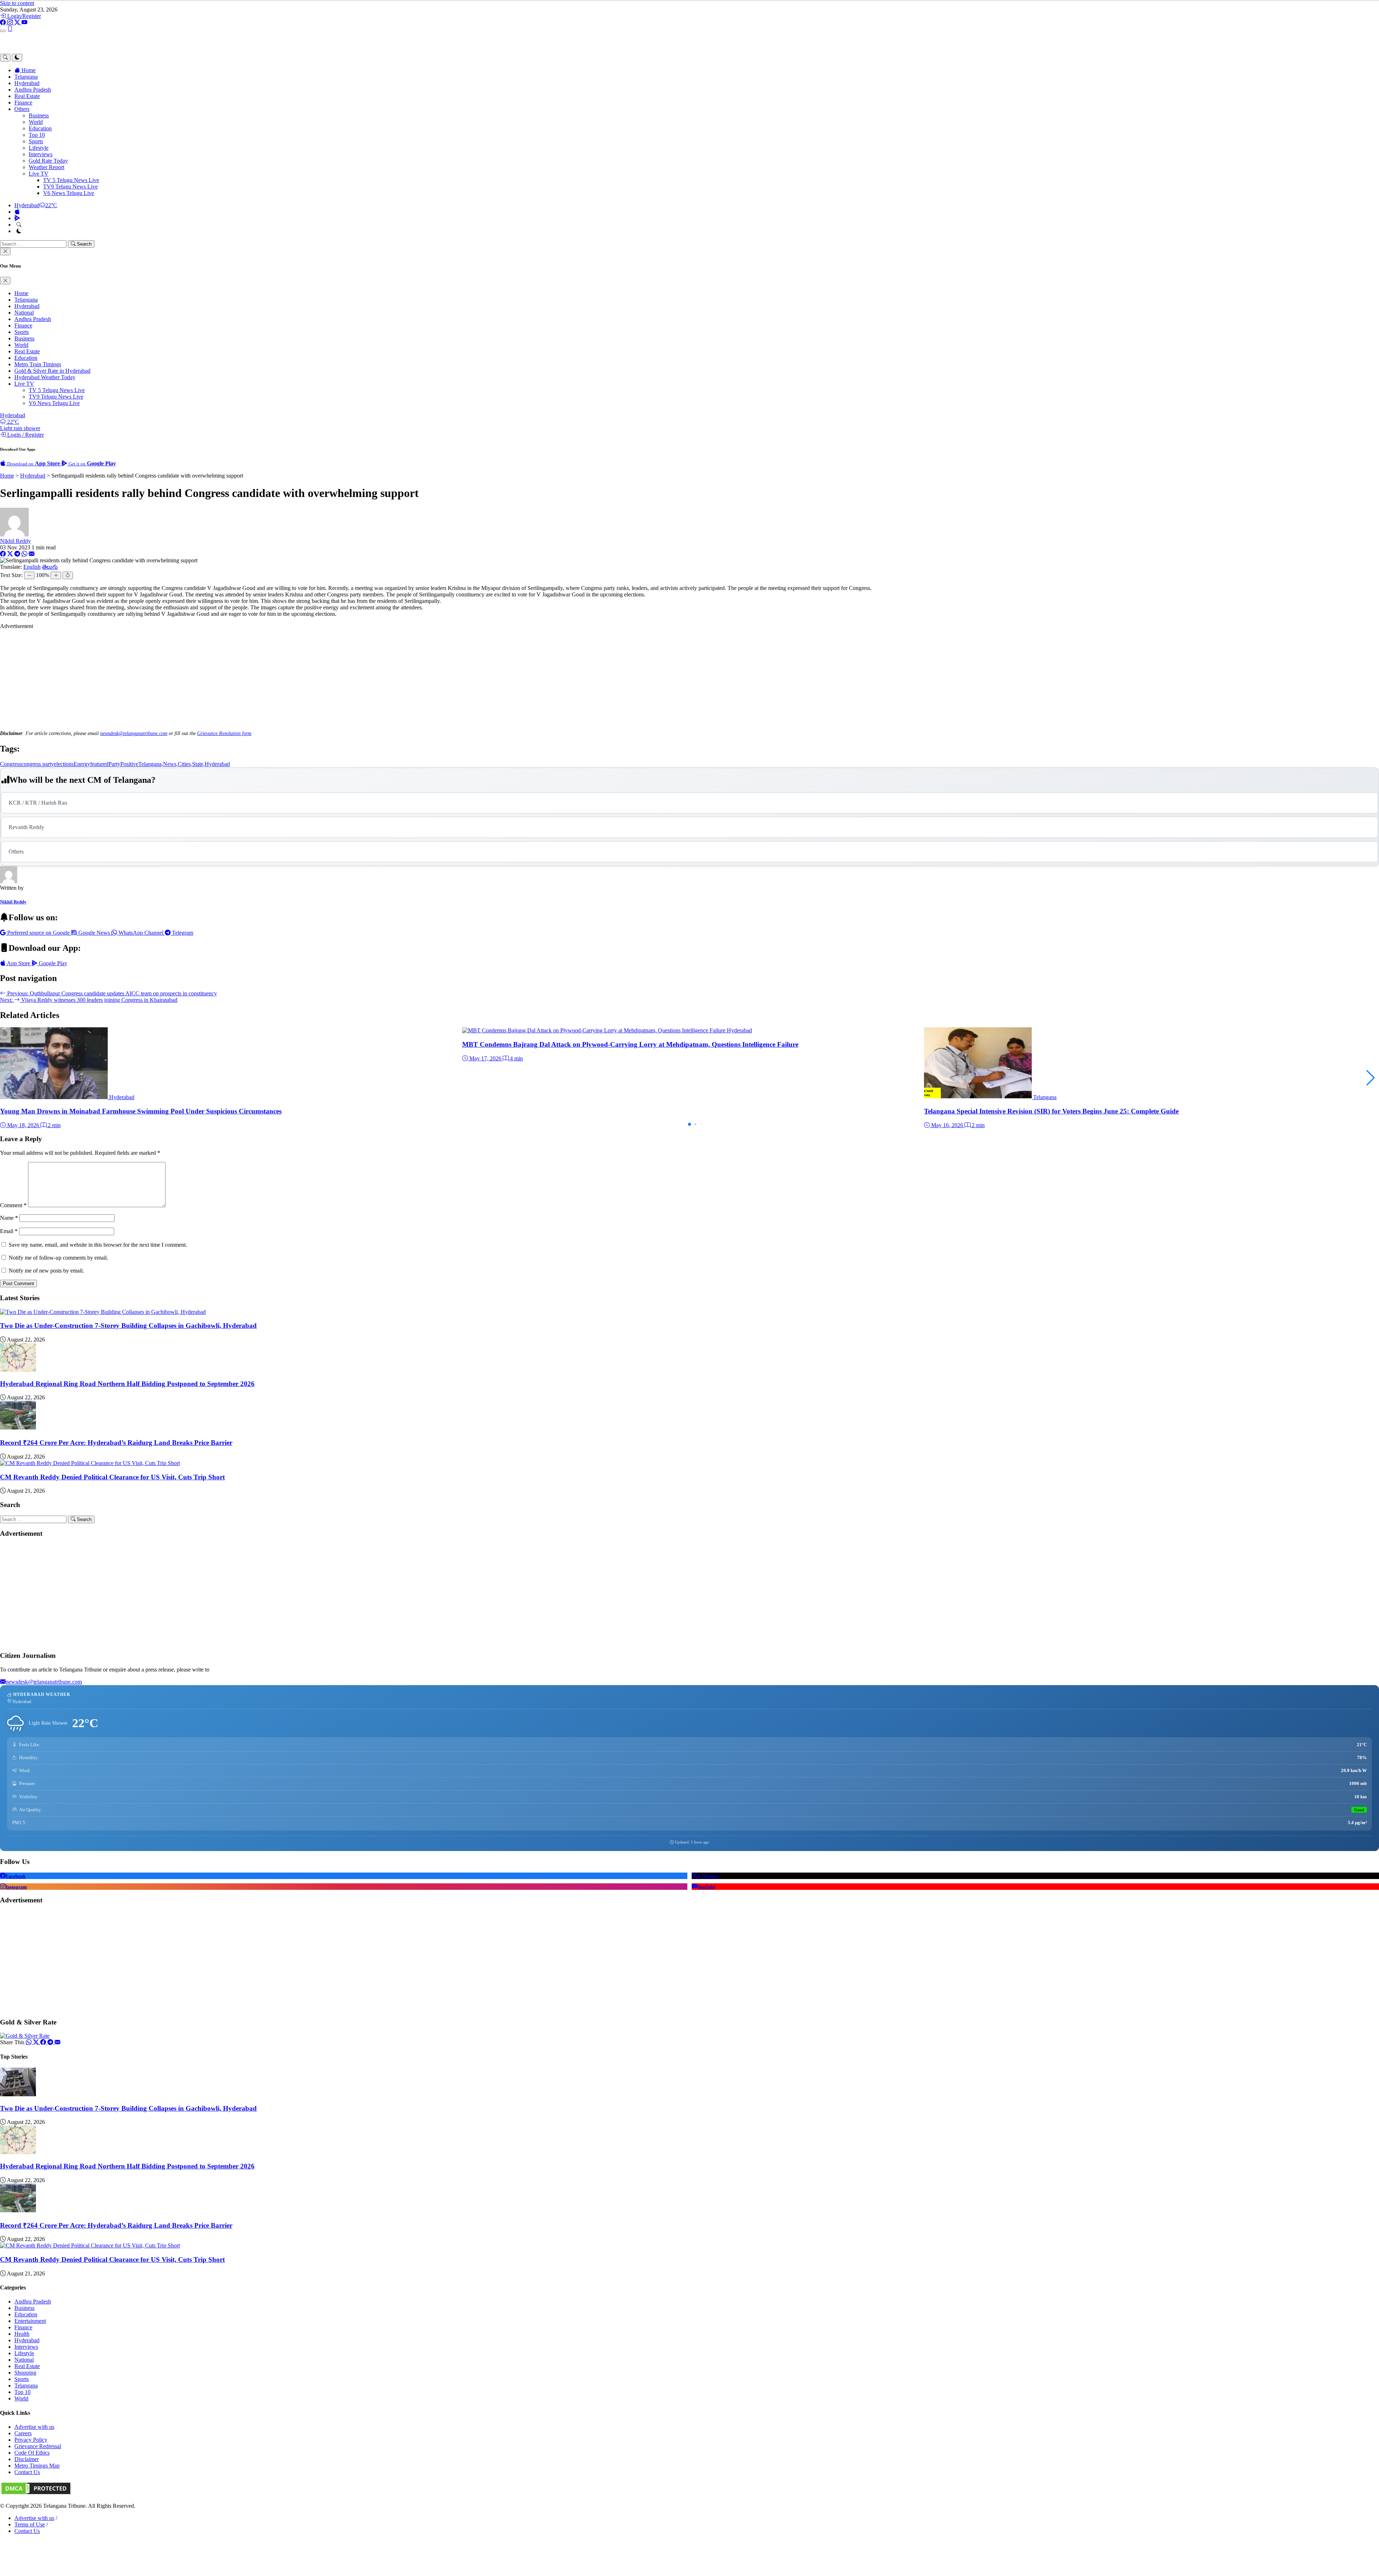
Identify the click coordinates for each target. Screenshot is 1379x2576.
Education (40, 128)
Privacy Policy (31, 2440)
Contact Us (27, 2472)
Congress (11, 764)
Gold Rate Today (48, 161)
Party (114, 764)
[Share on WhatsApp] (24, 554)
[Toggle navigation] (3, 31)
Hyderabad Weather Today (45, 377)
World (36, 122)
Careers (23, 2433)
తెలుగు (50, 567)
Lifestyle (39, 148)
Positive (129, 764)
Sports (36, 141)
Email (9, 1231)
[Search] (19, 225)
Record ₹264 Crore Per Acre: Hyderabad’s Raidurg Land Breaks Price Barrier (116, 1443)
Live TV (39, 174)
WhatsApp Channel (141, 933)
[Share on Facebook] (3, 554)
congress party (38, 764)
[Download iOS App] (17, 212)
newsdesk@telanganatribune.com (134, 733)
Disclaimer (27, 2459)
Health (22, 2334)
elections (64, 764)
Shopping (25, 2373)
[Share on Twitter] (37, 2042)
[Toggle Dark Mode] (19, 231)
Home (28, 70)
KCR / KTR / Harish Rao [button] (38, 803)
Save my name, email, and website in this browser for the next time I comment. (98, 1245)
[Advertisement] (689, 680)
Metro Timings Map (37, 2466)
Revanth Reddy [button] (26, 827)
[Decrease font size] (29, 575)
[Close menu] (5, 281)
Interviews (41, 154)
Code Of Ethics (32, 2453)
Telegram (182, 933)
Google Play (52, 963)
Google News (94, 933)
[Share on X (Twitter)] (10, 554)
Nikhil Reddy (15, 541)
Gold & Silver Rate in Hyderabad (52, 371)
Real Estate (27, 96)
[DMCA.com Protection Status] (36, 2494)
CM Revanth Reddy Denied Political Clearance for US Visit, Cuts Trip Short (112, 1477)
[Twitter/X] (18, 22)
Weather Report (47, 167)
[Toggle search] (5, 58)
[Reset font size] (68, 575)
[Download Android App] (17, 218)
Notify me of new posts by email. (46, 1271)
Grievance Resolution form (224, 733)
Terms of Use (30, 2524)
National (24, 313)
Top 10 (37, 135)
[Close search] (5, 252)
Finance (23, 103)
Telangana (26, 77)
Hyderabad (27, 83)
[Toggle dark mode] (17, 58)
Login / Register (25, 435)
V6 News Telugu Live (69, 193)
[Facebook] (4, 22)
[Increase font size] (56, 575)
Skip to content (17, 3)
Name (9, 1218)
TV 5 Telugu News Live (71, 180)
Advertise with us (34, 2427)
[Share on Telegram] (17, 554)
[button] (1371, 1078)
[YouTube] (24, 22)
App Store (19, 963)
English (32, 567)
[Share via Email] (32, 554)
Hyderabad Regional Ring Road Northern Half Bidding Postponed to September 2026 (127, 1384)
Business (39, 115)
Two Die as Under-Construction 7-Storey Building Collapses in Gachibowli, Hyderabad (128, 1326)
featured (99, 764)
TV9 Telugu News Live (70, 187)
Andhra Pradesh (33, 90)
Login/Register (23, 16)
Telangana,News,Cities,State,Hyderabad (184, 764)
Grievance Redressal (38, 2446)
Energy (82, 764)
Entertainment (30, 2321)
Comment (13, 1205)
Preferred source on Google (38, 933)
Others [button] (22, 109)
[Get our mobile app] (10, 29)
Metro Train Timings (38, 364)
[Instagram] (11, 22)
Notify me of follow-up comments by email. (58, 1258)
